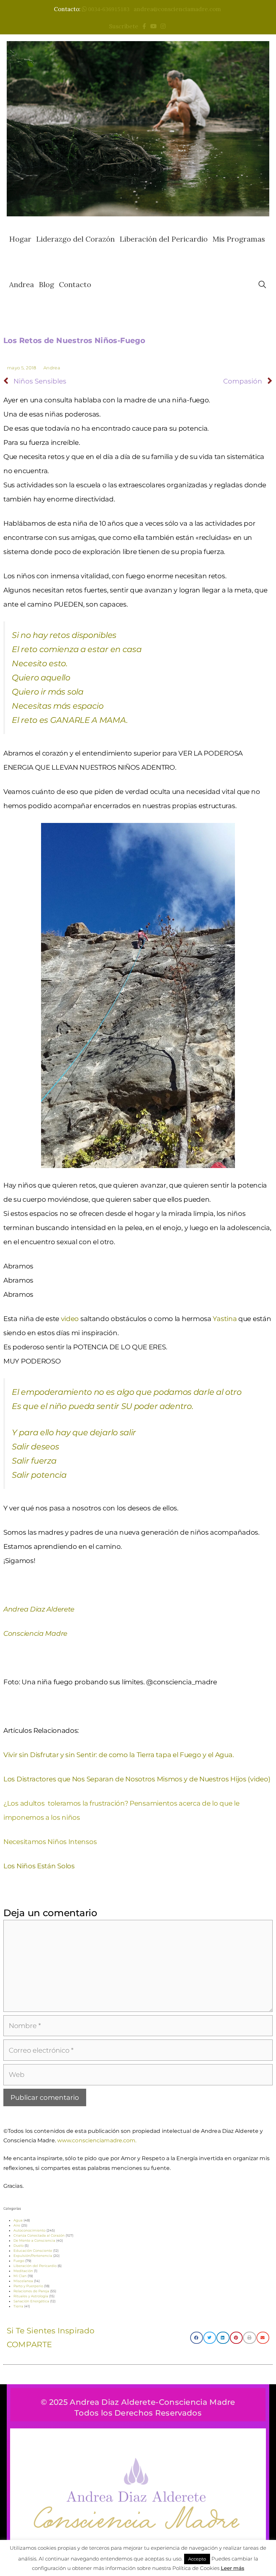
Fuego (19, 2261)
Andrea (22, 284)
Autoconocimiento (29, 2230)
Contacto (75, 284)
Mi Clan (20, 2276)
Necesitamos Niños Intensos (50, 1842)
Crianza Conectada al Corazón (39, 2235)
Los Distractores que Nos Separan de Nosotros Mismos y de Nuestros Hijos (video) (137, 1779)
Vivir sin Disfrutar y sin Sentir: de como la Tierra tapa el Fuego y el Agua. (118, 1755)
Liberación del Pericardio (164, 239)
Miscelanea (23, 2281)
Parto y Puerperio (28, 2286)
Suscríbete (125, 26)
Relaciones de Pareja (31, 2291)
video (70, 1319)
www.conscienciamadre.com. (97, 2140)
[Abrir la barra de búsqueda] (262, 285)
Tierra (18, 2306)
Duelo (19, 2246)
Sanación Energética (31, 2301)
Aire (17, 2225)
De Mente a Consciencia (34, 2241)
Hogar (20, 239)
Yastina (225, 1319)
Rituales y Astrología (31, 2296)
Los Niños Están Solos (39, 1866)
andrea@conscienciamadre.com (177, 9)
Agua (18, 2220)
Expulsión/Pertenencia (33, 2256)
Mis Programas (239, 239)
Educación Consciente (33, 2251)
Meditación (23, 2271)
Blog (46, 284)
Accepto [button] (197, 2559)
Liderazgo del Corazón (75, 239)
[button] (197, 2338)
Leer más (233, 2568)
